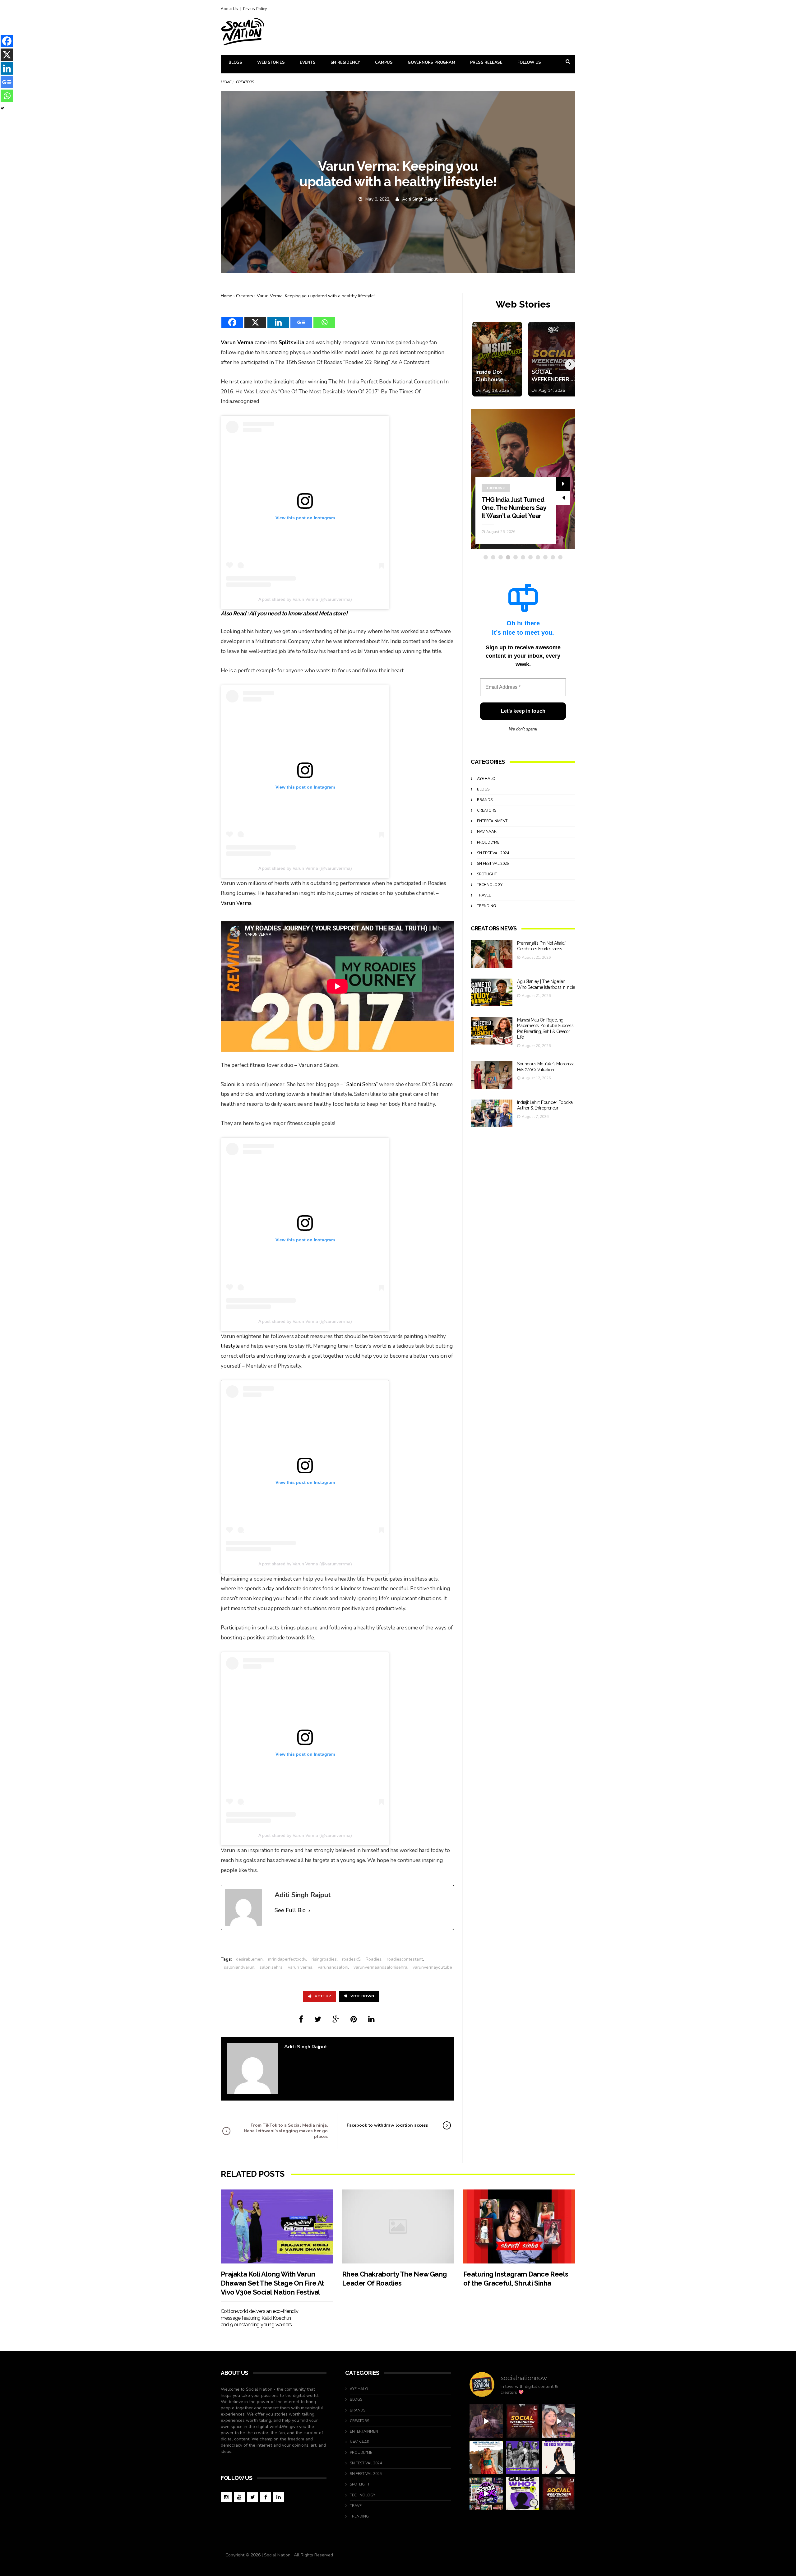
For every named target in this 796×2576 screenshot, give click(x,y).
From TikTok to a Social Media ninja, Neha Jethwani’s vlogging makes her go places (286, 2131)
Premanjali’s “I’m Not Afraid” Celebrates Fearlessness (510, 508)
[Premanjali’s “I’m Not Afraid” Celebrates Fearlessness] (492, 954)
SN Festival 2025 (493, 864)
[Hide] (2, 108)
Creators (245, 296)
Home (226, 82)
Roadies (374, 1959)
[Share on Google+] (336, 2019)
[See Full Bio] (309, 1911)
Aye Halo (486, 779)
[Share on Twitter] (318, 2019)
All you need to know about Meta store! (298, 613)
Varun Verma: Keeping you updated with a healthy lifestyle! (316, 296)
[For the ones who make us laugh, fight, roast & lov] (486, 2421)
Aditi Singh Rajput (420, 199)
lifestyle (230, 1346)
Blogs (235, 63)
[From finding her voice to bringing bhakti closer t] (486, 2457)
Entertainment (492, 821)
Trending (486, 906)
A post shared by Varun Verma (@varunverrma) (305, 599)
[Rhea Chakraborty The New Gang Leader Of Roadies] (398, 2226)
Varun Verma (237, 343)
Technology (490, 885)
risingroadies (324, 1959)
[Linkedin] (278, 318)
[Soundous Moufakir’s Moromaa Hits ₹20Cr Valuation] (492, 1075)
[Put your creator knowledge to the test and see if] (523, 2494)
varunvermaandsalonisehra (380, 1967)
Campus (384, 63)
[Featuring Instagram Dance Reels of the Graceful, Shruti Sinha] (519, 2226)
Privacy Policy (255, 9)
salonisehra (271, 1967)
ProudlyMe (488, 842)
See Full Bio (290, 1910)
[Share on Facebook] (301, 2019)
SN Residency (345, 63)
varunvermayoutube (432, 1967)
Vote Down (362, 1996)
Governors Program (431, 63)
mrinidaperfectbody (287, 1959)
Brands (485, 800)
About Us (229, 9)
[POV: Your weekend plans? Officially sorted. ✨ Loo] (523, 2421)
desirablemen (249, 1959)
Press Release (486, 63)
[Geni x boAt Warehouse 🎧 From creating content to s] (559, 2457)
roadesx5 (351, 1959)
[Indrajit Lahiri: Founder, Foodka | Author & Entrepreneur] (492, 1113)
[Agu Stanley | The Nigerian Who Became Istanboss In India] (492, 992)
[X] (255, 318)
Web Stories (271, 63)
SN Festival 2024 (493, 853)
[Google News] (301, 318)
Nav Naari (487, 832)
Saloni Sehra (361, 1084)
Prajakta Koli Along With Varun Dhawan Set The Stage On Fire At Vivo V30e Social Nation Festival (272, 2283)
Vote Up (323, 1996)
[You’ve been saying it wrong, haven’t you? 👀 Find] (559, 2421)
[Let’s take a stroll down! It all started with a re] (486, 2494)
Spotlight (487, 874)
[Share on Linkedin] (371, 2019)
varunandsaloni (333, 1967)
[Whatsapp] (324, 318)
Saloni (228, 1084)
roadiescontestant (405, 1959)
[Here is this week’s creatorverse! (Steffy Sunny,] (523, 2457)
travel (484, 895)
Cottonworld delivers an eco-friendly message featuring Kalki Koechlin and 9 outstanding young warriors (259, 2318)
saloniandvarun (239, 1967)
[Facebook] (232, 318)
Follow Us (529, 63)
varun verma (300, 1967)
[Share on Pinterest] (354, 2019)
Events (308, 63)
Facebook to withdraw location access (387, 2125)
